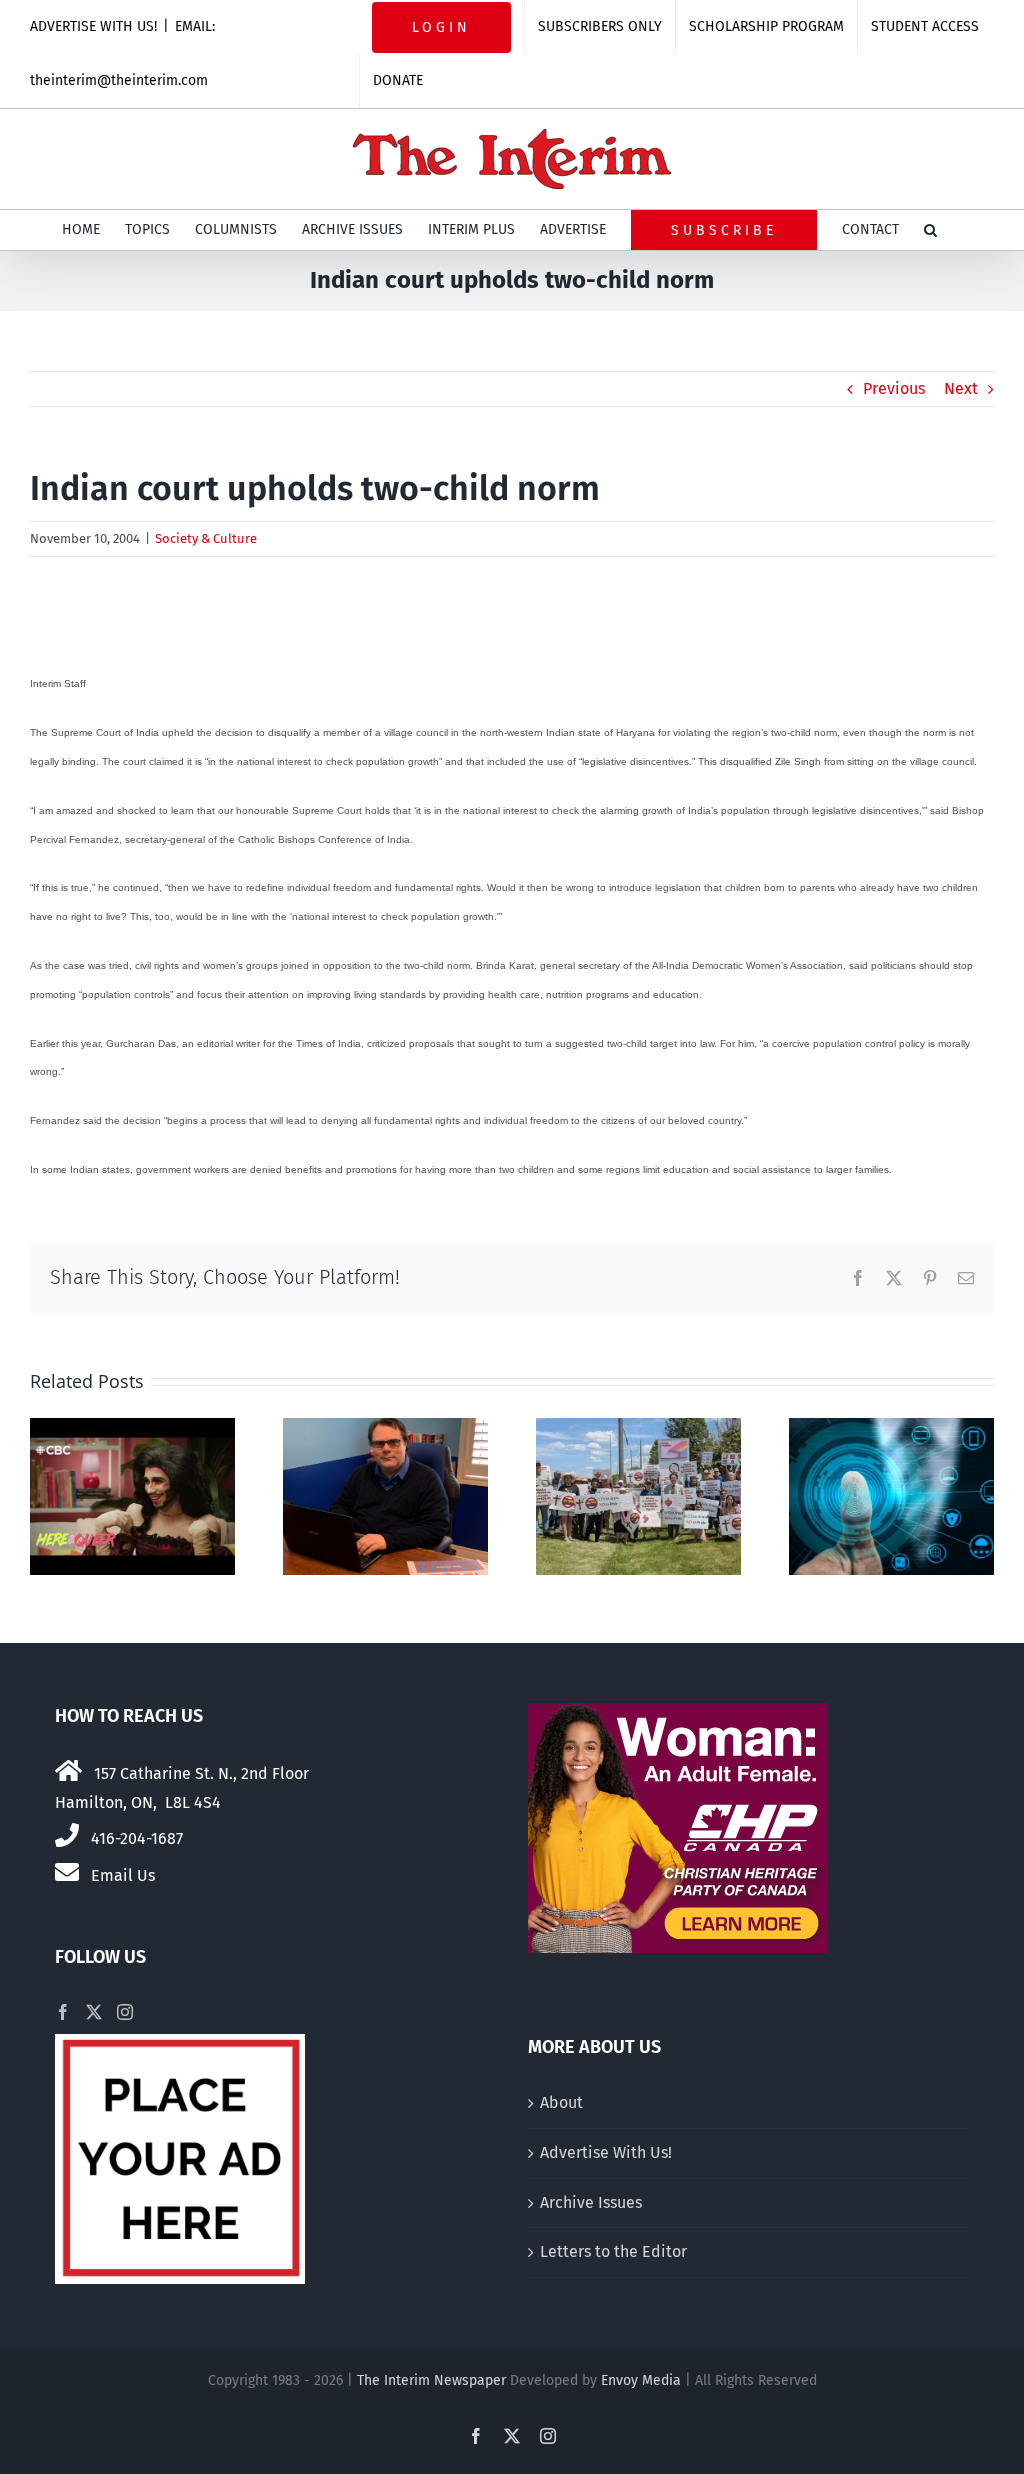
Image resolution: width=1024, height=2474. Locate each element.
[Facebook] (63, 2012)
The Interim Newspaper (431, 2380)
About (561, 2102)
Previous (894, 388)
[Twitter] (94, 2012)
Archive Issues (591, 2202)
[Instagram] (125, 2012)
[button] (930, 230)
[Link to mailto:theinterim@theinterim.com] (67, 1872)
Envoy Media (641, 2380)
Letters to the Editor (613, 2251)
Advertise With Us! (606, 2152)
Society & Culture (206, 538)
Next (961, 388)
